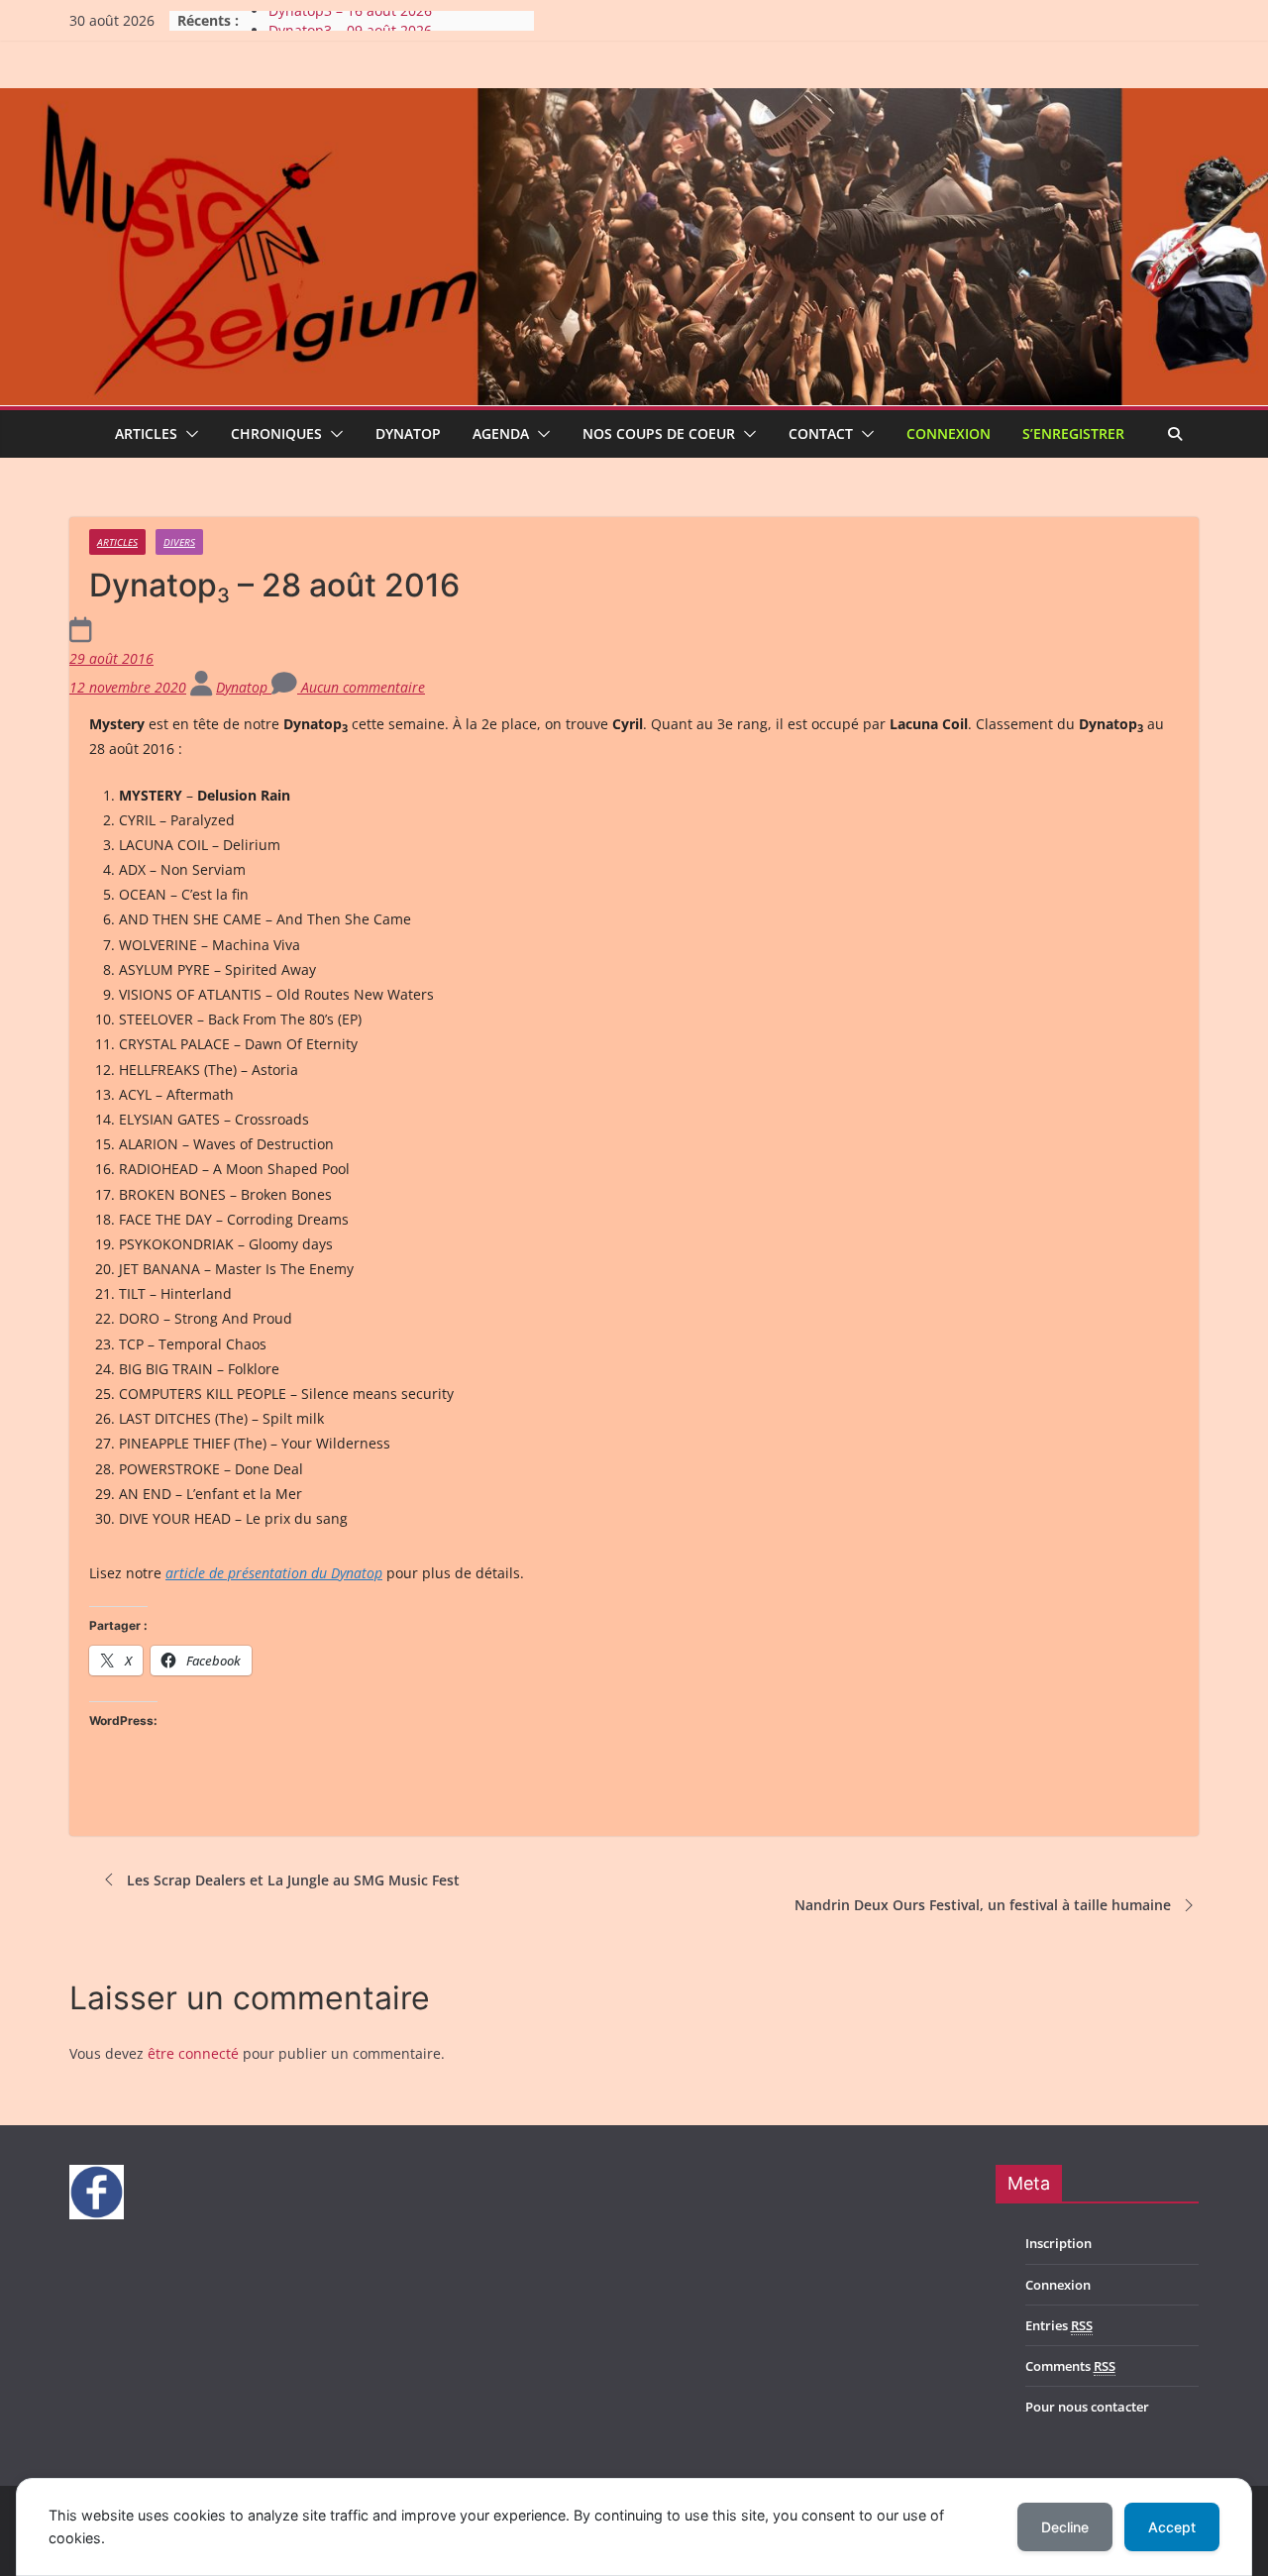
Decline (1065, 2527)
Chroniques (276, 433)
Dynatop (408, 433)
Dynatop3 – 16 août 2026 (350, 20)
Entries (1059, 2325)
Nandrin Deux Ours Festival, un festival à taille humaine (983, 1905)
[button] (188, 434)
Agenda (501, 433)
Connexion (949, 433)
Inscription (1058, 2243)
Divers (179, 542)
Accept (1172, 2527)
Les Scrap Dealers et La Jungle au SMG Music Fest (293, 1880)
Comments (1070, 2366)
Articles (146, 433)
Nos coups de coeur (659, 433)
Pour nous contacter (1087, 2407)
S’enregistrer (1073, 433)
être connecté (193, 2053)
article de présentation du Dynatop (274, 1573)
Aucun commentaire (361, 687)
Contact (821, 433)
